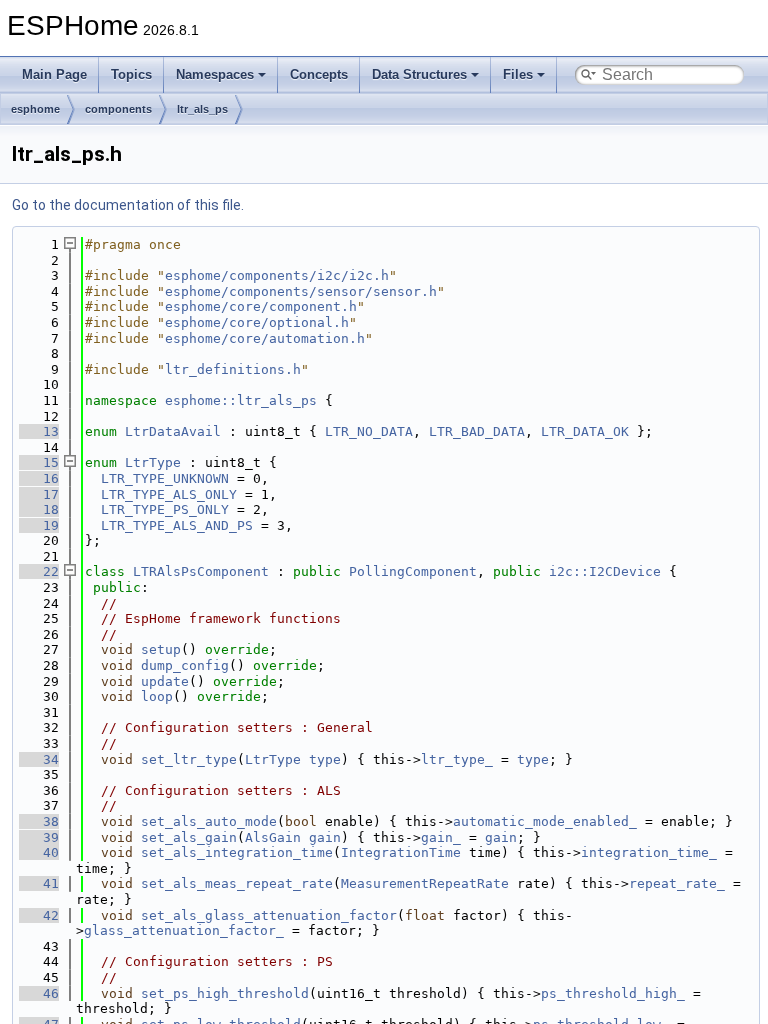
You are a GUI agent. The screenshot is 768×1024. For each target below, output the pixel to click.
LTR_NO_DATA (369, 431)
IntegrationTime (401, 852)
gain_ (441, 837)
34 (39, 759)
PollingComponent (413, 571)
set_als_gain (189, 837)
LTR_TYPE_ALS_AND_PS (177, 525)
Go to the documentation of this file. (128, 205)
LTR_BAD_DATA (477, 431)
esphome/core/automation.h (265, 338)
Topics (131, 74)
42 (39, 915)
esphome (35, 109)
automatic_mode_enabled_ (545, 821)
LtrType (153, 462)
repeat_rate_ (677, 883)
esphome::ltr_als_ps (241, 400)
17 (39, 494)
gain (325, 837)
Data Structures (419, 74)
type (325, 759)
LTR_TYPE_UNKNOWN (165, 478)
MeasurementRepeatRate (425, 883)
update (165, 681)
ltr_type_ (457, 759)
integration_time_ (649, 852)
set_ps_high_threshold (225, 993)
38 (39, 821)
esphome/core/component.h (261, 306)
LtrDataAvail (173, 431)
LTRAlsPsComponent (201, 571)
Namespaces (215, 74)
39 (39, 837)
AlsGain (273, 837)
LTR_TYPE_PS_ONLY (165, 509)
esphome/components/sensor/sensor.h (301, 291)
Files (518, 74)
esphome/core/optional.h (257, 322)
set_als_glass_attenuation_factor (269, 915)
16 (39, 478)
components (118, 109)
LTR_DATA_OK (585, 431)
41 (39, 883)
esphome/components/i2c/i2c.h (277, 275)
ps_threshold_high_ (613, 993)
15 (39, 462)
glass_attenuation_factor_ (184, 930)
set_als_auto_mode (209, 821)
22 (39, 571)
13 (39, 431)
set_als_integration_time (237, 852)
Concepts (319, 74)
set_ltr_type (189, 759)
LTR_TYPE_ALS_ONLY (169, 494)
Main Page (54, 74)
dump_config (185, 665)
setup (161, 649)
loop (157, 696)
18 (39, 509)
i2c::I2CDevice (605, 571)
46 (39, 993)
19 (39, 525)
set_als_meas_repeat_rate (237, 883)
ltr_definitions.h (233, 369)
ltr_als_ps (202, 109)
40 (39, 852)
